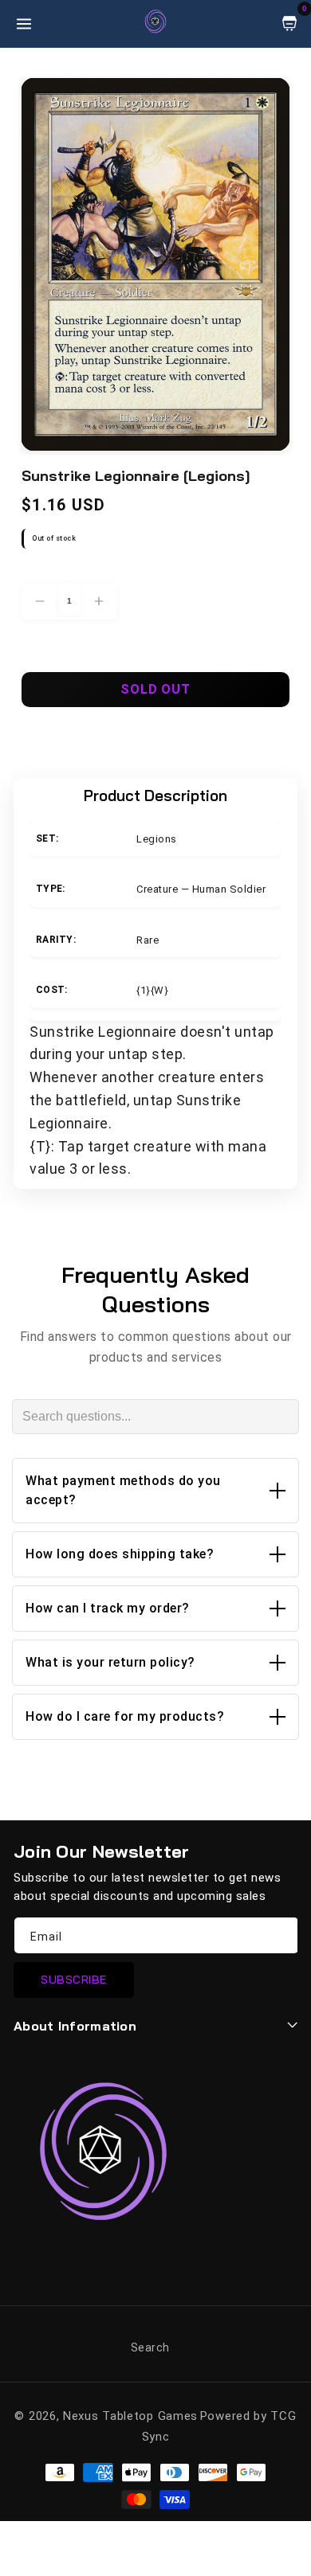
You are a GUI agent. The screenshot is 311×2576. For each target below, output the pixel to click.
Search (150, 2347)
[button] (155, 1491)
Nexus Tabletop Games (130, 2416)
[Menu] (24, 24)
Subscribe (74, 1980)
